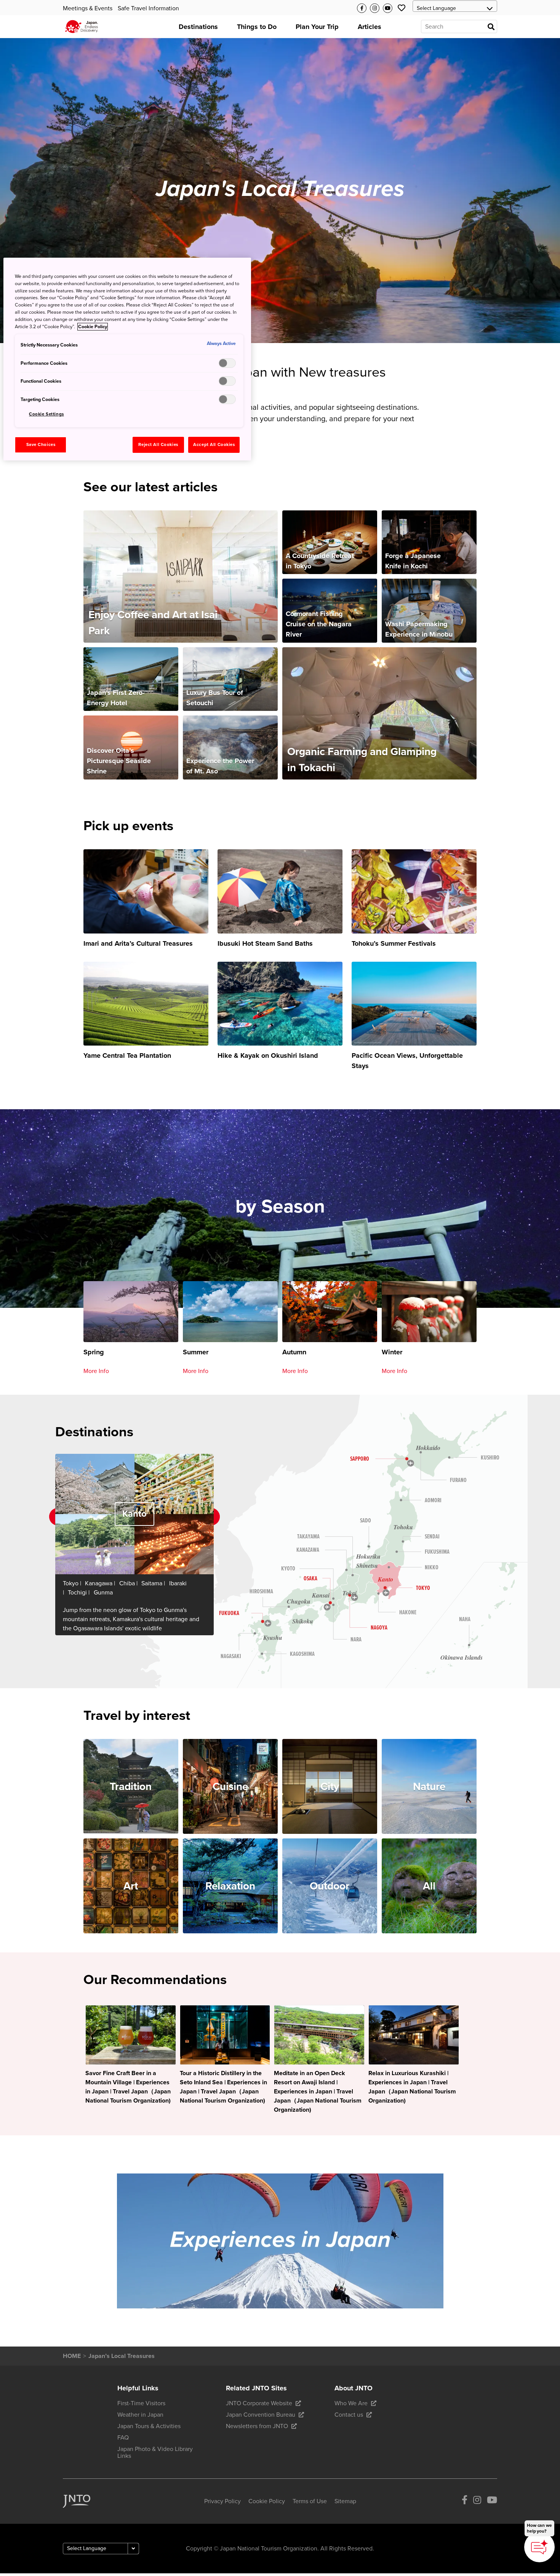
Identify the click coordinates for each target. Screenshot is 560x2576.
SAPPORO (360, 1459)
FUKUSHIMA (437, 1552)
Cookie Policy (93, 327)
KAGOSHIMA (302, 1654)
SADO (366, 1521)
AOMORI (433, 1501)
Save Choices (41, 445)
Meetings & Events (88, 8)
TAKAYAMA (308, 1537)
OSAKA (310, 1579)
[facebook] (465, 2501)
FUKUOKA (229, 1613)
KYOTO (288, 1569)
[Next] (224, 1517)
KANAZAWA (308, 1550)
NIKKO (432, 1568)
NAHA (465, 1619)
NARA (356, 1640)
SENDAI (432, 1537)
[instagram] (477, 2501)
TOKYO (423, 1588)
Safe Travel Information (148, 8)
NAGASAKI (231, 1656)
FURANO (458, 1480)
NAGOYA (379, 1628)
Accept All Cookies (214, 445)
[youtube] (492, 2501)
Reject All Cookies (158, 445)
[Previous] (45, 1517)
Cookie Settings (46, 414)
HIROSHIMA (261, 1592)
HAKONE (408, 1613)
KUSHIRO (490, 1458)
